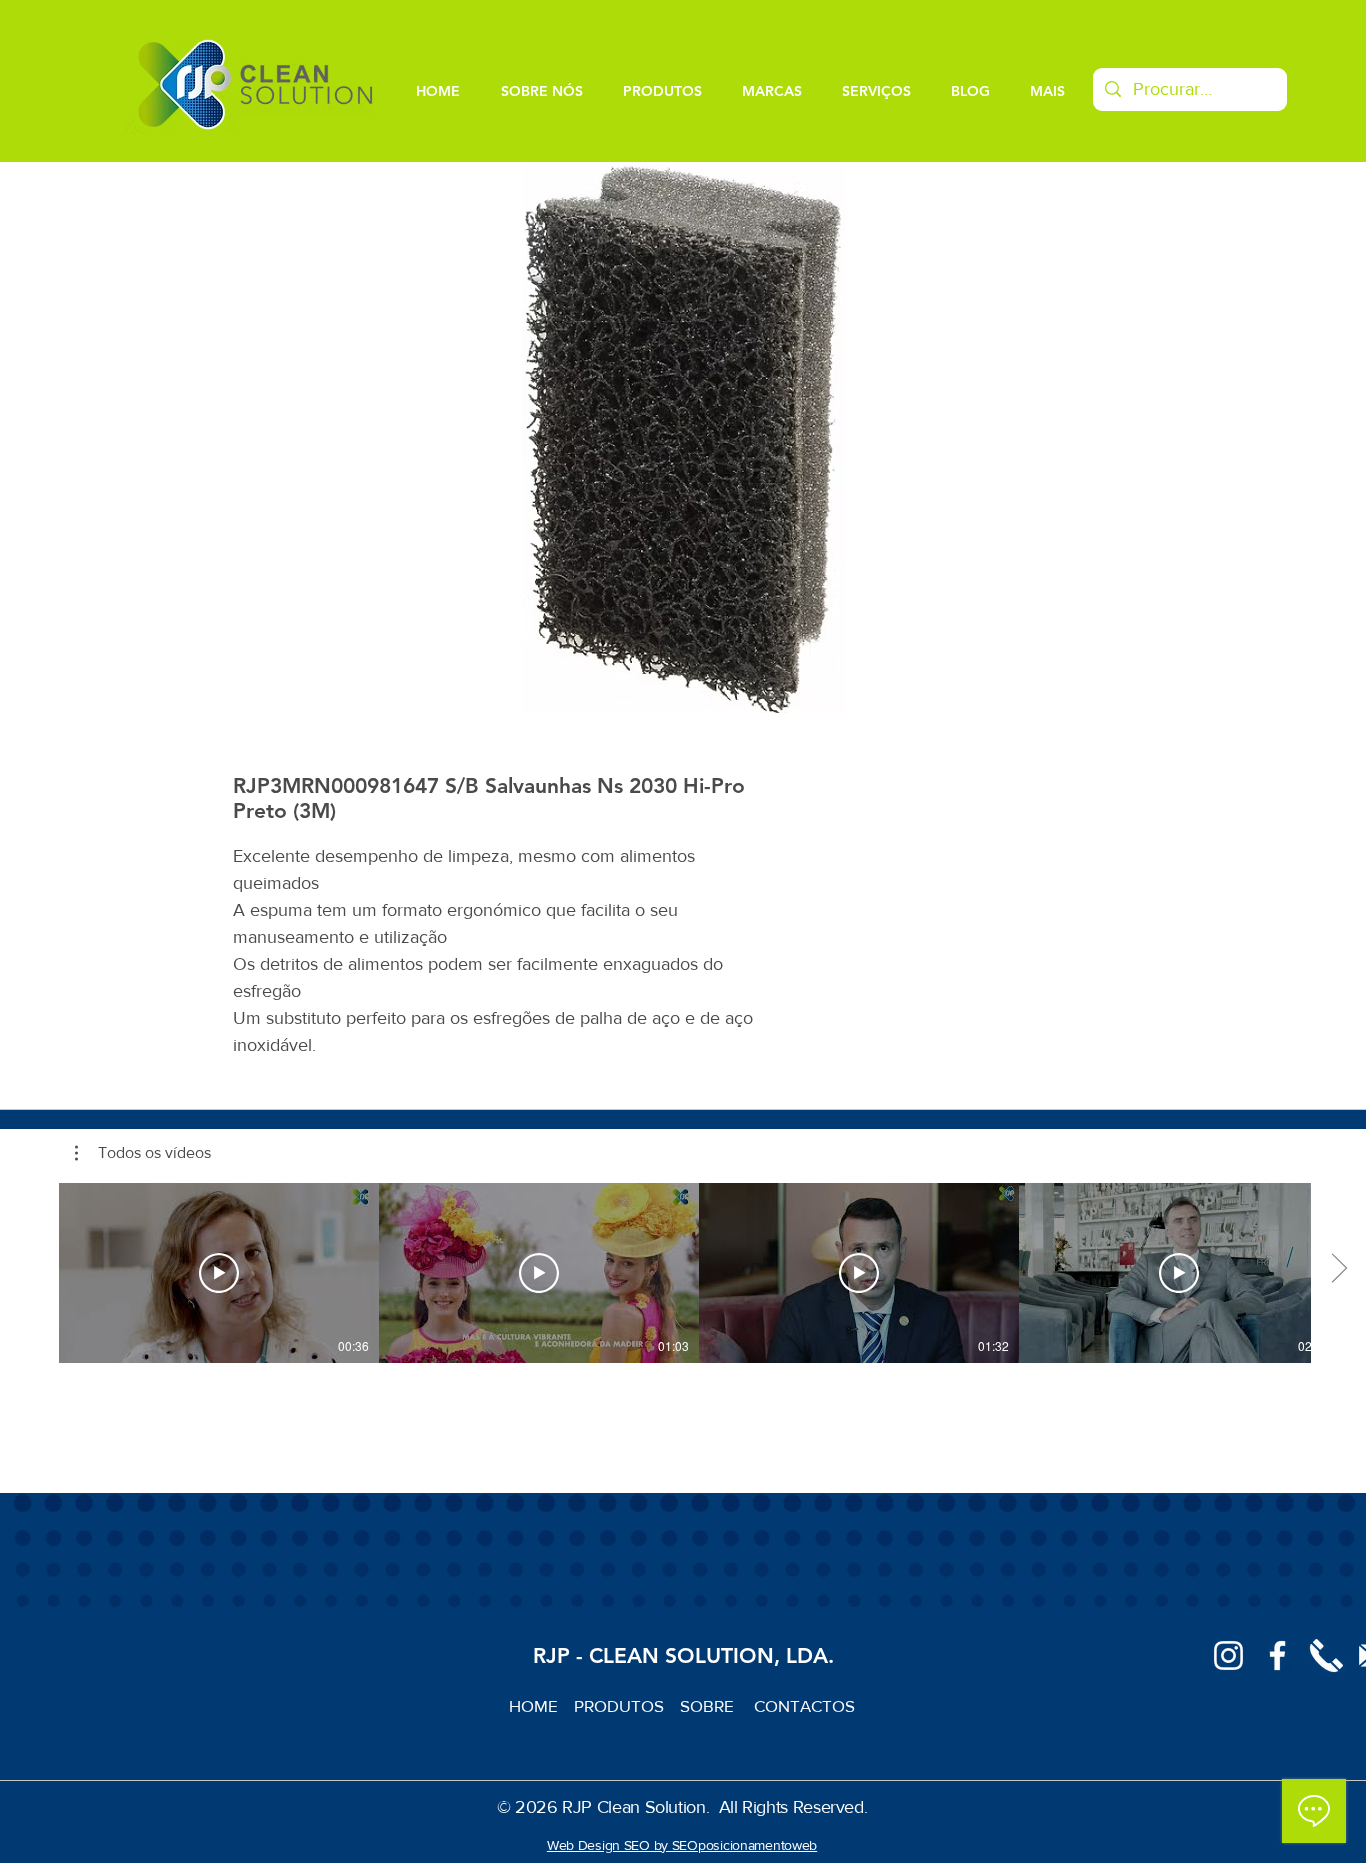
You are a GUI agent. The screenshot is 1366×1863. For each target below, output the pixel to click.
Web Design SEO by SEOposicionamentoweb (682, 1845)
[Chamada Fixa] (1326, 1655)
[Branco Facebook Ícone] (1277, 1655)
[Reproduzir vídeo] (219, 1273)
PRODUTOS (627, 1705)
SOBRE (709, 1705)
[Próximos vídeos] (1338, 1269)
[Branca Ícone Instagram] (1228, 1655)
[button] (143, 1153)
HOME (541, 1705)
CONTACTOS (804, 1705)
